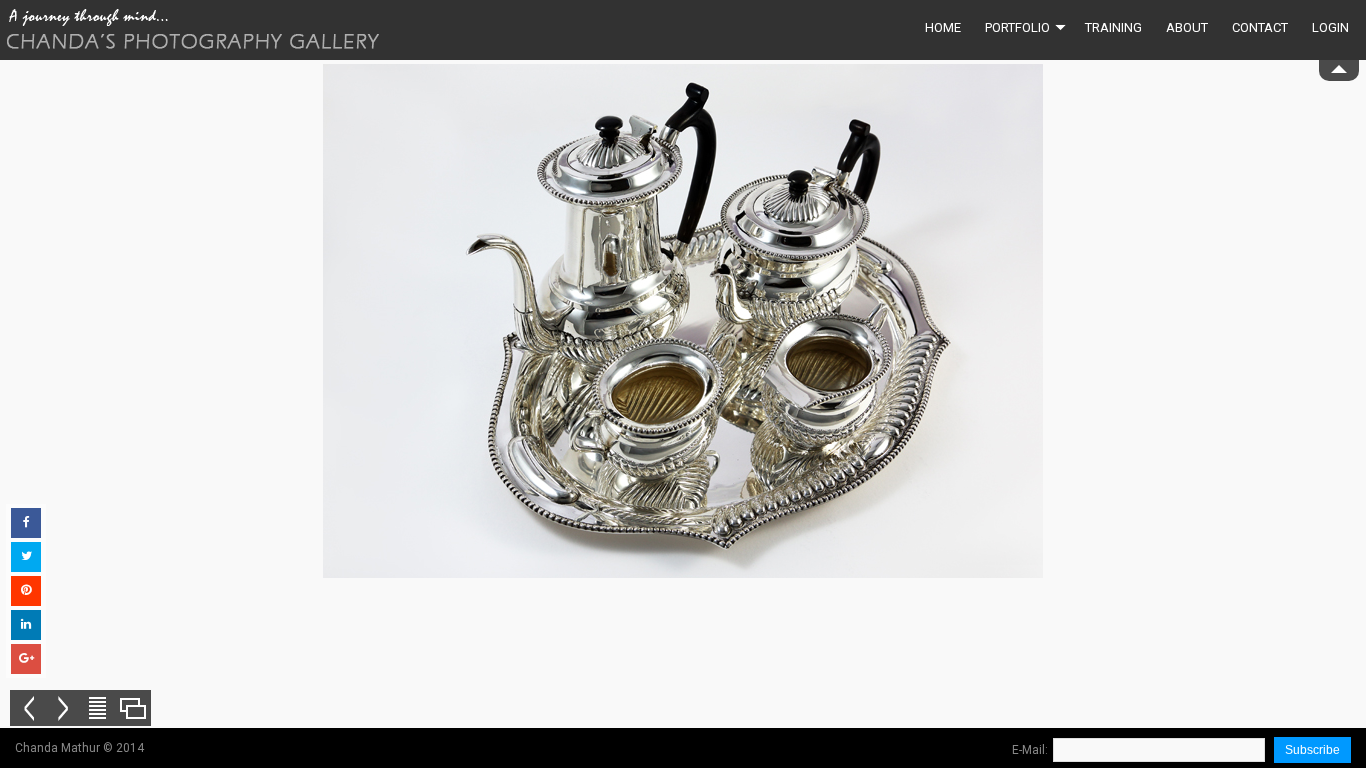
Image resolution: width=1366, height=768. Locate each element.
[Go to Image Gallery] (133, 708)
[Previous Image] (28, 708)
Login (1330, 27)
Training (1113, 27)
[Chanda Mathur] (193, 30)
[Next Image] (63, 708)
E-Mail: (1030, 750)
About (1187, 27)
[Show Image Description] (98, 708)
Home (943, 27)
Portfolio (1017, 27)
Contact (1260, 27)
